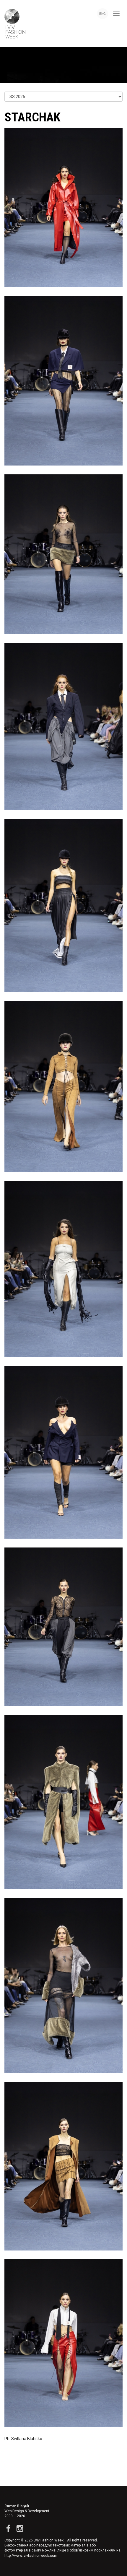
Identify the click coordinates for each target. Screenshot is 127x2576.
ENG (102, 14)
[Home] (13, 24)
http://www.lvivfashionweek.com (31, 2556)
